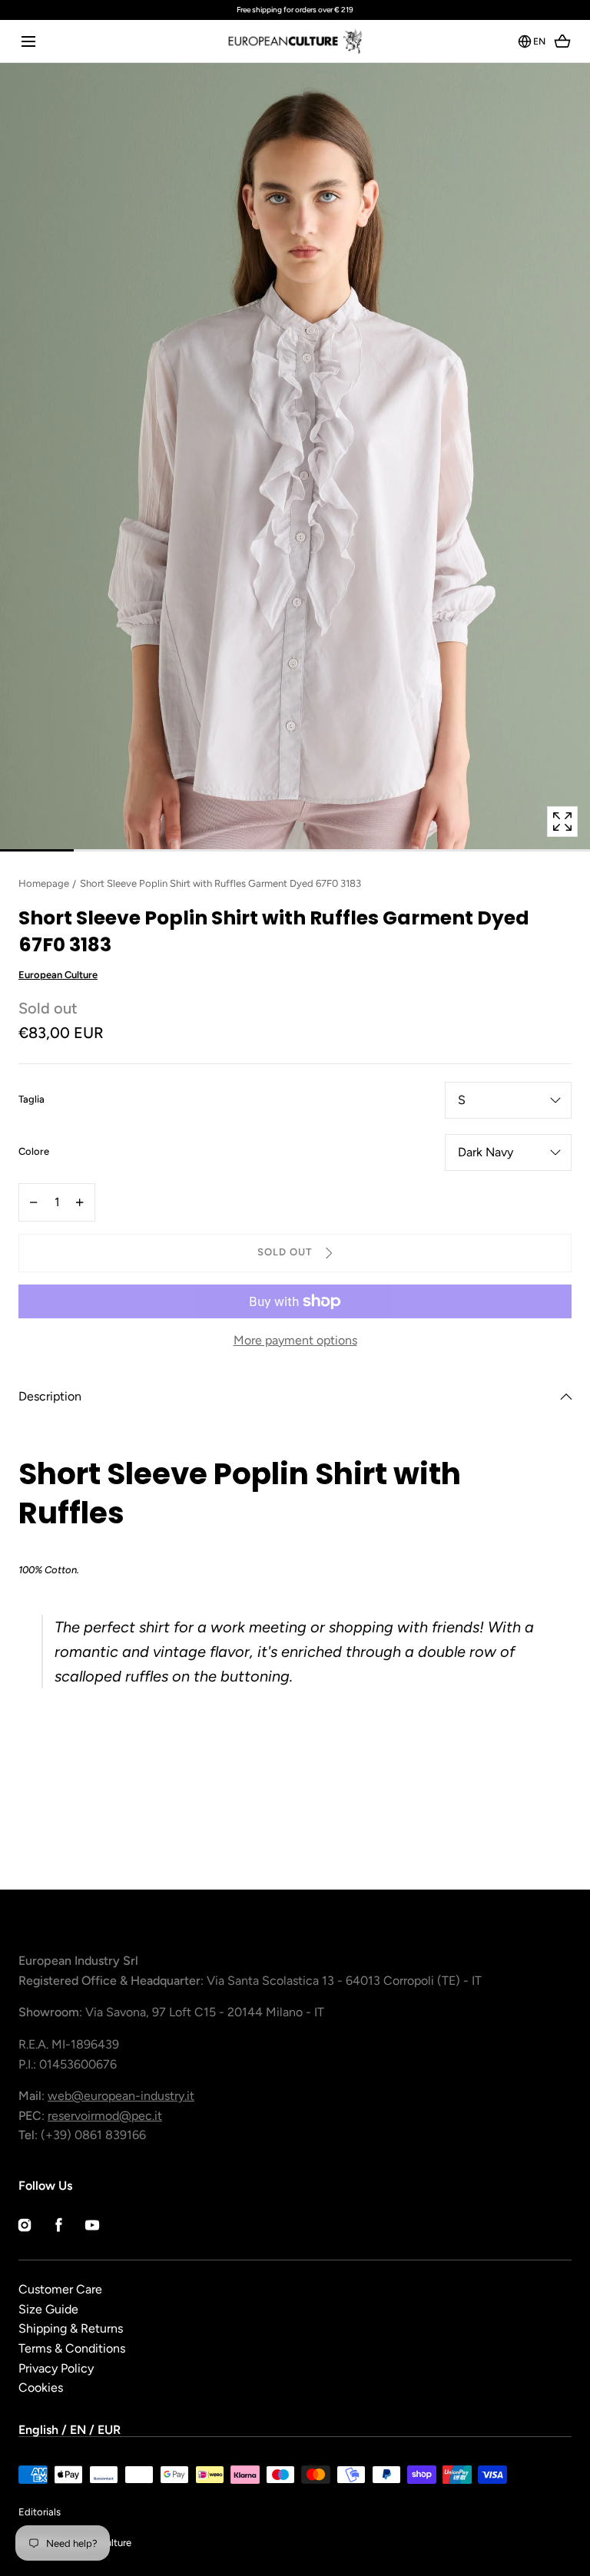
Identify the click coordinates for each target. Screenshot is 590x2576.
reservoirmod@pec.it (105, 2116)
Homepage (44, 883)
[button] (28, 41)
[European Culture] (295, 41)
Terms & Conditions (72, 2348)
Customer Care (60, 2289)
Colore (34, 1152)
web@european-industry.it (121, 2096)
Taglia (31, 1100)
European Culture (58, 975)
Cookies (41, 2388)
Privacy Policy (56, 2368)
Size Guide (48, 2309)
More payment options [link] (295, 1340)
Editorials (40, 2512)
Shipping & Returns (71, 2328)
